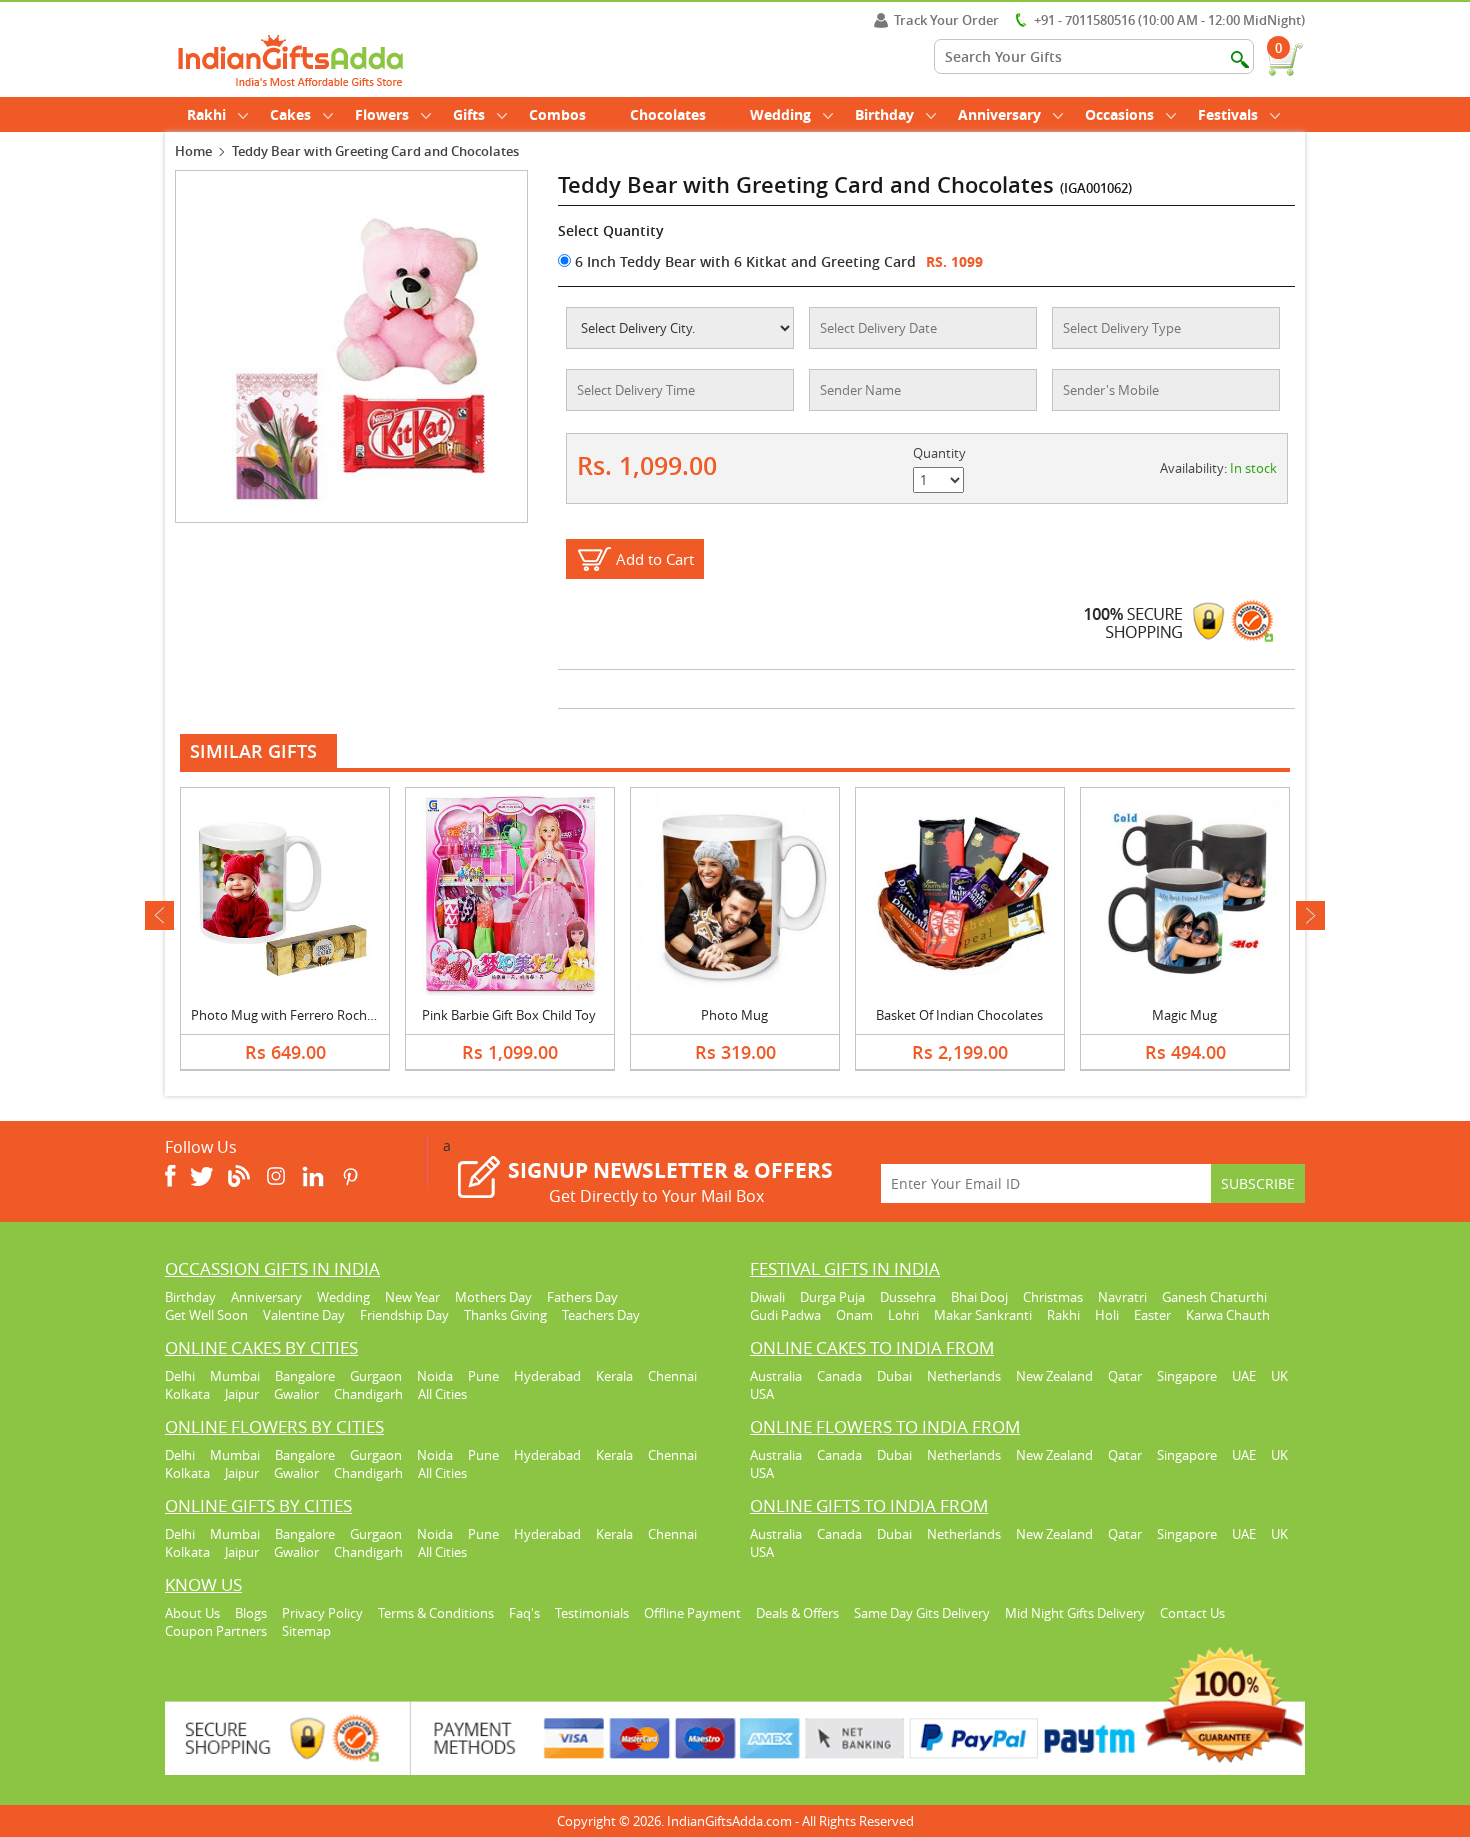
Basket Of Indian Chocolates (959, 1015)
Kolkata (187, 1394)
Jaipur (242, 1394)
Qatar (1125, 1376)
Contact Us (1192, 1613)
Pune (483, 1376)
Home (193, 151)
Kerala (614, 1376)
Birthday (884, 114)
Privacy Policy (322, 1613)
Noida (435, 1376)
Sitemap (306, 1631)
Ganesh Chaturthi (1214, 1297)
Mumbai (235, 1376)
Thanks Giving (505, 1315)
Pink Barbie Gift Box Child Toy (509, 1015)
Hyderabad (547, 1376)
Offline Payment (692, 1613)
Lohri (903, 1315)
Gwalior (296, 1394)
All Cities (442, 1394)
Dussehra (908, 1297)
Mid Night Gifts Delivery (1075, 1613)
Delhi (180, 1376)
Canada (839, 1376)
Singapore (1187, 1376)
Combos (557, 114)
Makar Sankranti (983, 1315)
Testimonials (592, 1613)
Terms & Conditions (436, 1613)
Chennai (672, 1376)
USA (762, 1394)
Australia (776, 1376)
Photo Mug (734, 1015)
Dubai (894, 1376)
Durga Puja (832, 1297)
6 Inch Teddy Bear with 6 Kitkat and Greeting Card (743, 261)
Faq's (524, 1613)
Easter (1152, 1315)
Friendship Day (404, 1315)
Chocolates (668, 114)
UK (1279, 1376)
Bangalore (305, 1376)
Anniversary (999, 114)
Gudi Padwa (785, 1315)
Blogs (251, 1613)
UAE (1244, 1376)
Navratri (1122, 1297)
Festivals (1228, 114)
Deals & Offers (797, 1613)
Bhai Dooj (979, 1297)
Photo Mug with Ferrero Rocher (285, 1015)
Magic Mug (1184, 1015)
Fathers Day (582, 1297)
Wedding (780, 114)
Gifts (469, 114)
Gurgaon (376, 1376)
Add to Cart (655, 559)
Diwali (767, 1297)
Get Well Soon (206, 1315)
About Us (192, 1613)
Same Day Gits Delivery (922, 1613)
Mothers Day (493, 1297)
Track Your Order (946, 20)
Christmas (1053, 1297)
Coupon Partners (216, 1631)
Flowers (382, 114)
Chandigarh (368, 1394)
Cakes (290, 114)
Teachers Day (601, 1315)
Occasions (1119, 114)
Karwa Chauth (1228, 1315)
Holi (1107, 1315)
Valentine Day (304, 1315)
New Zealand (1054, 1376)
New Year (412, 1297)
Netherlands (964, 1376)
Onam (854, 1315)
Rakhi (206, 114)
